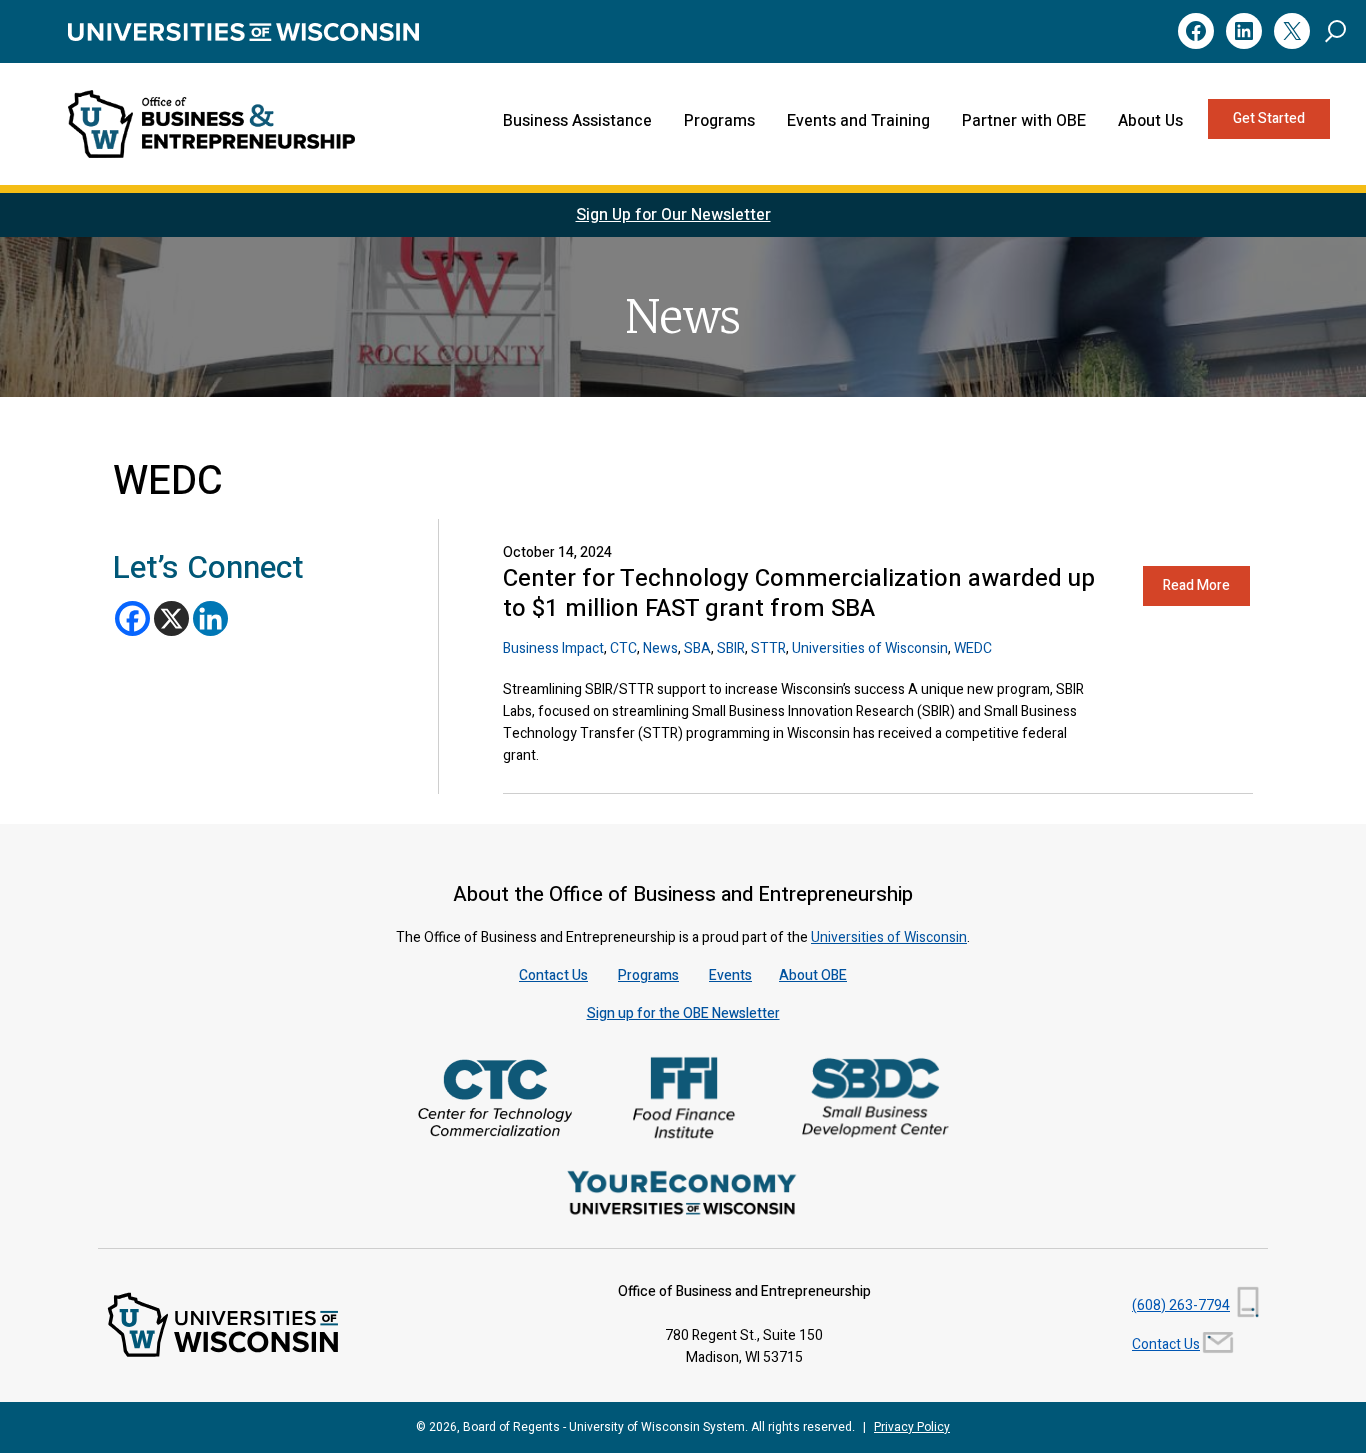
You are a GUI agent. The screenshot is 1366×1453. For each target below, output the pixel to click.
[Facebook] (132, 618)
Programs (719, 121)
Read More (1196, 585)
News (660, 648)
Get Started (1269, 118)
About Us (1150, 121)
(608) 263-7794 (1181, 1305)
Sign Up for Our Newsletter (673, 215)
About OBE (813, 975)
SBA (697, 648)
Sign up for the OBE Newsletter (683, 1013)
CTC (623, 648)
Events (730, 975)
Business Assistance (577, 121)
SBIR (731, 648)
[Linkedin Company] (210, 618)
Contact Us (553, 975)
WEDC (973, 648)
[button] (1335, 30)
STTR (768, 648)
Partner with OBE (1024, 121)
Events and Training (858, 121)
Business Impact (553, 648)
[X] (171, 618)
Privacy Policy (912, 1427)
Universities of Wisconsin (870, 648)
